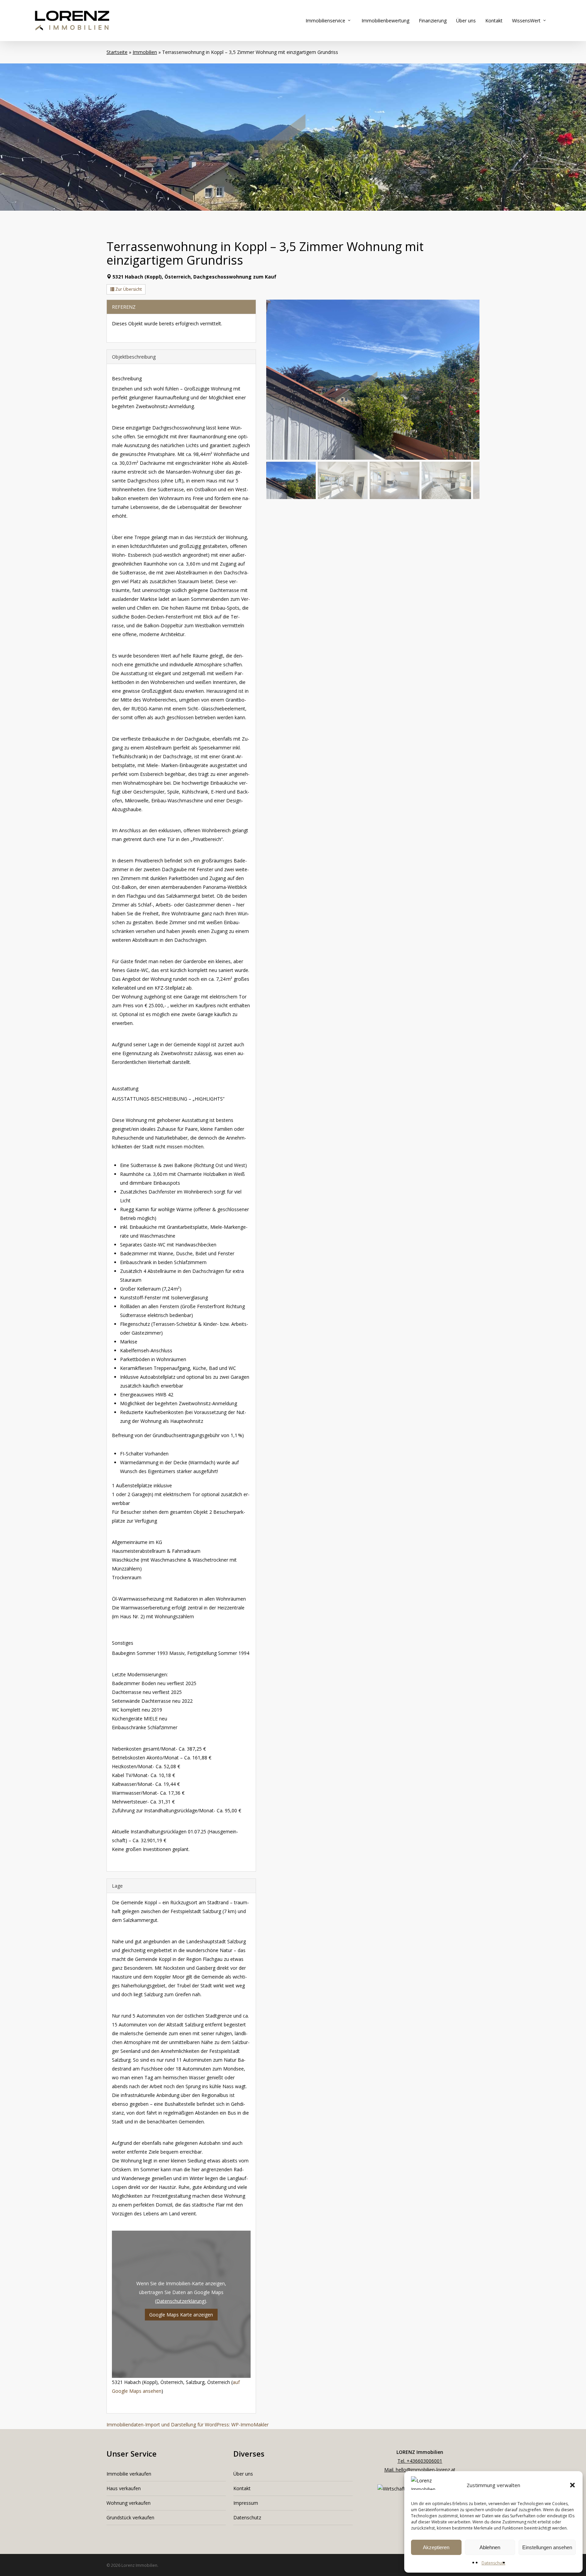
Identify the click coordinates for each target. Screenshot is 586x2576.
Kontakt (242, 2488)
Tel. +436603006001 (420, 2461)
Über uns (243, 2474)
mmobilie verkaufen (130, 2474)
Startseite (117, 52)
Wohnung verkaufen (129, 2503)
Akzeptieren (436, 2547)
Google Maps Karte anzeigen (181, 2315)
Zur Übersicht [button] (128, 289)
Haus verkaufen (124, 2488)
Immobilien (145, 52)
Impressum (246, 2503)
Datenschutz (493, 2563)
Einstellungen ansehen (547, 2547)
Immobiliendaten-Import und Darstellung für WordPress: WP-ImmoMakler (188, 2425)
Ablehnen (490, 2547)
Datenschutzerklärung (180, 2301)
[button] (572, 2485)
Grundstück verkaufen (130, 2517)
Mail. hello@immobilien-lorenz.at (420, 2470)
